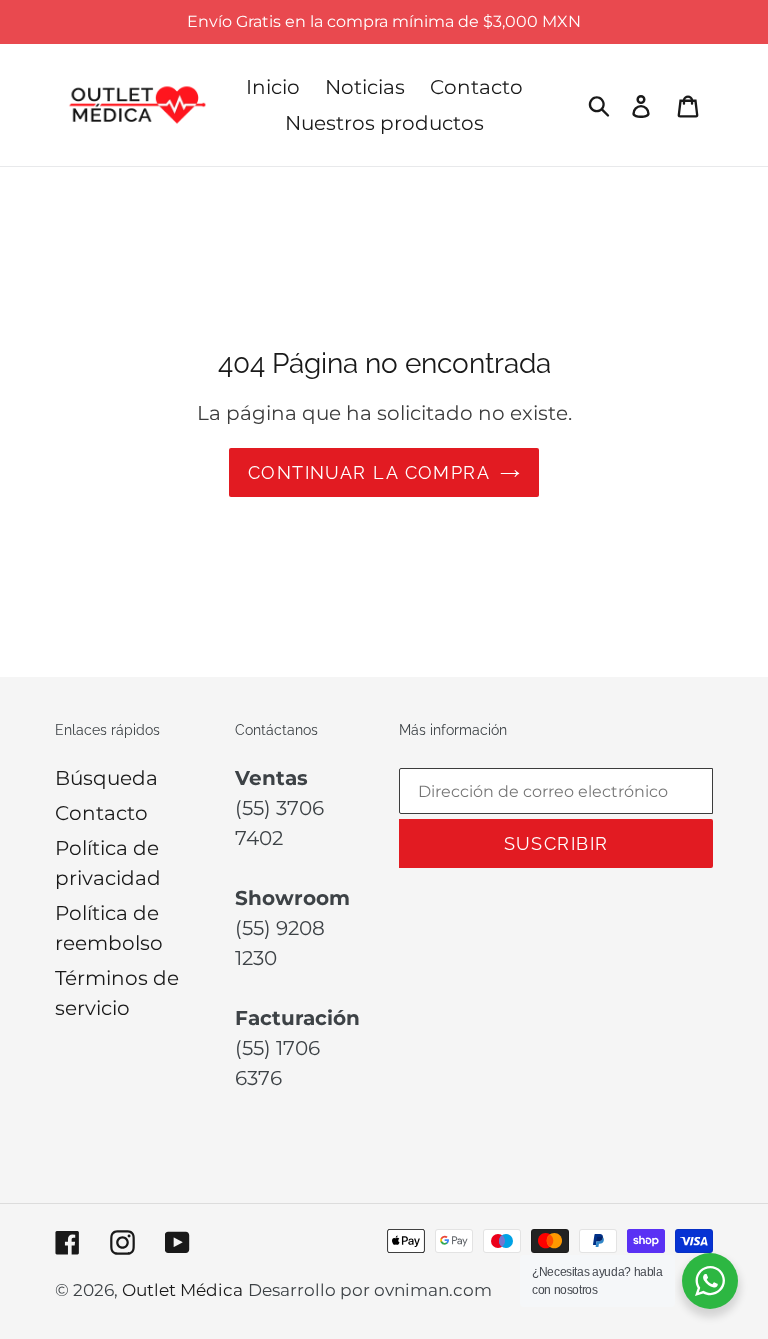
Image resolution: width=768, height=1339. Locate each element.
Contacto (101, 813)
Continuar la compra (369, 472)
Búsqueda (106, 778)
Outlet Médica (182, 1290)
